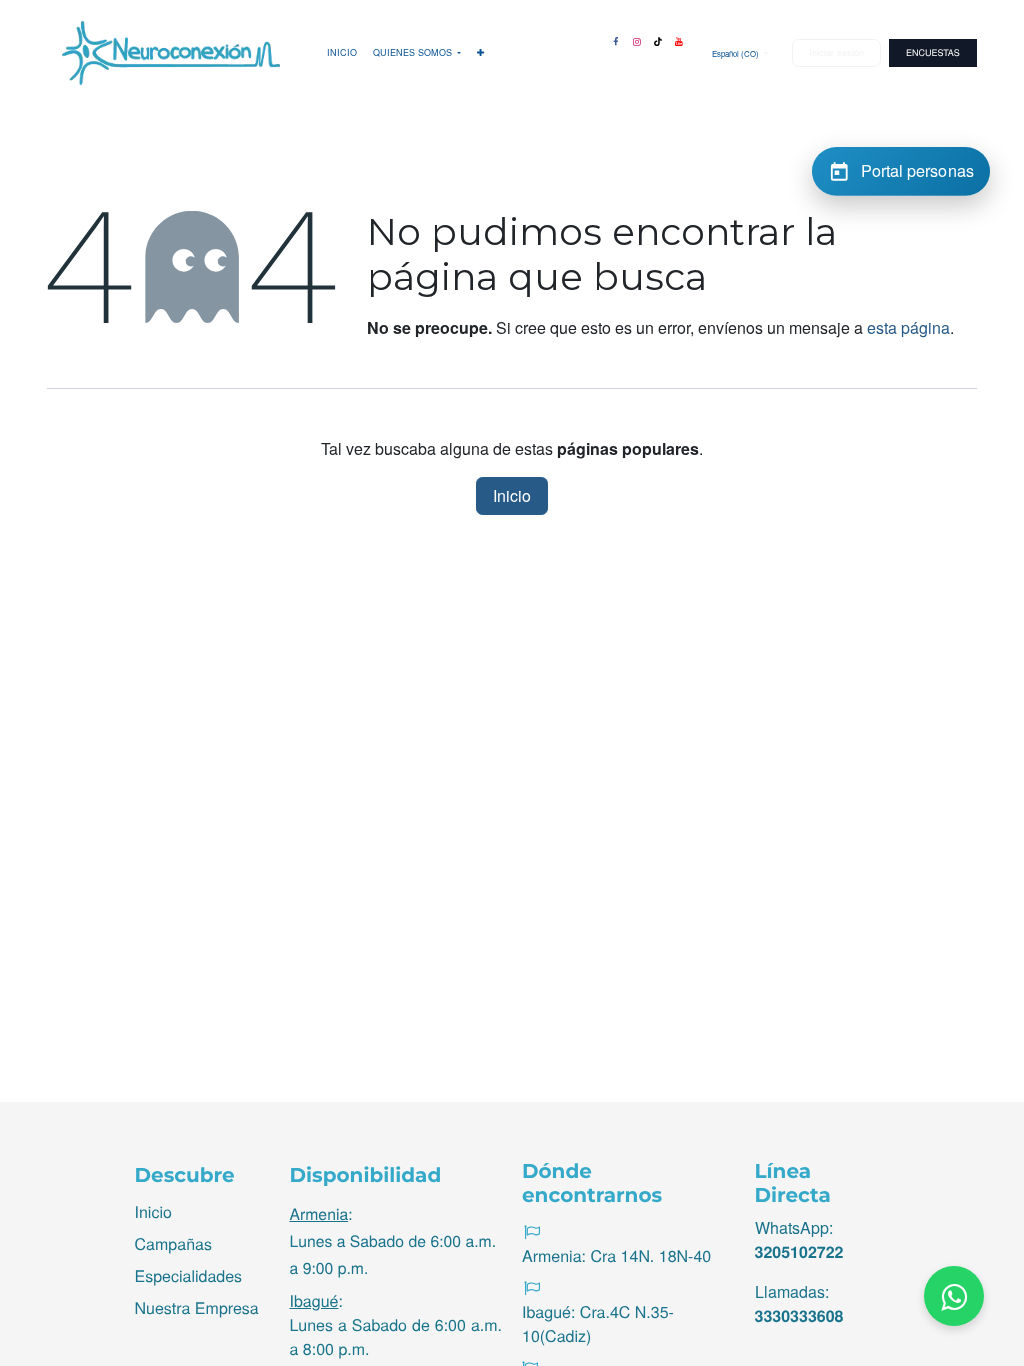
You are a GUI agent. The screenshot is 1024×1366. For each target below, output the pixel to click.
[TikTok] (658, 38)
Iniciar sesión (836, 52)
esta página (908, 327)
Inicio (512, 495)
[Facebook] (616, 38)
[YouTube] (679, 38)
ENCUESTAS (933, 52)
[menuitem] (342, 53)
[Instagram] (637, 38)
